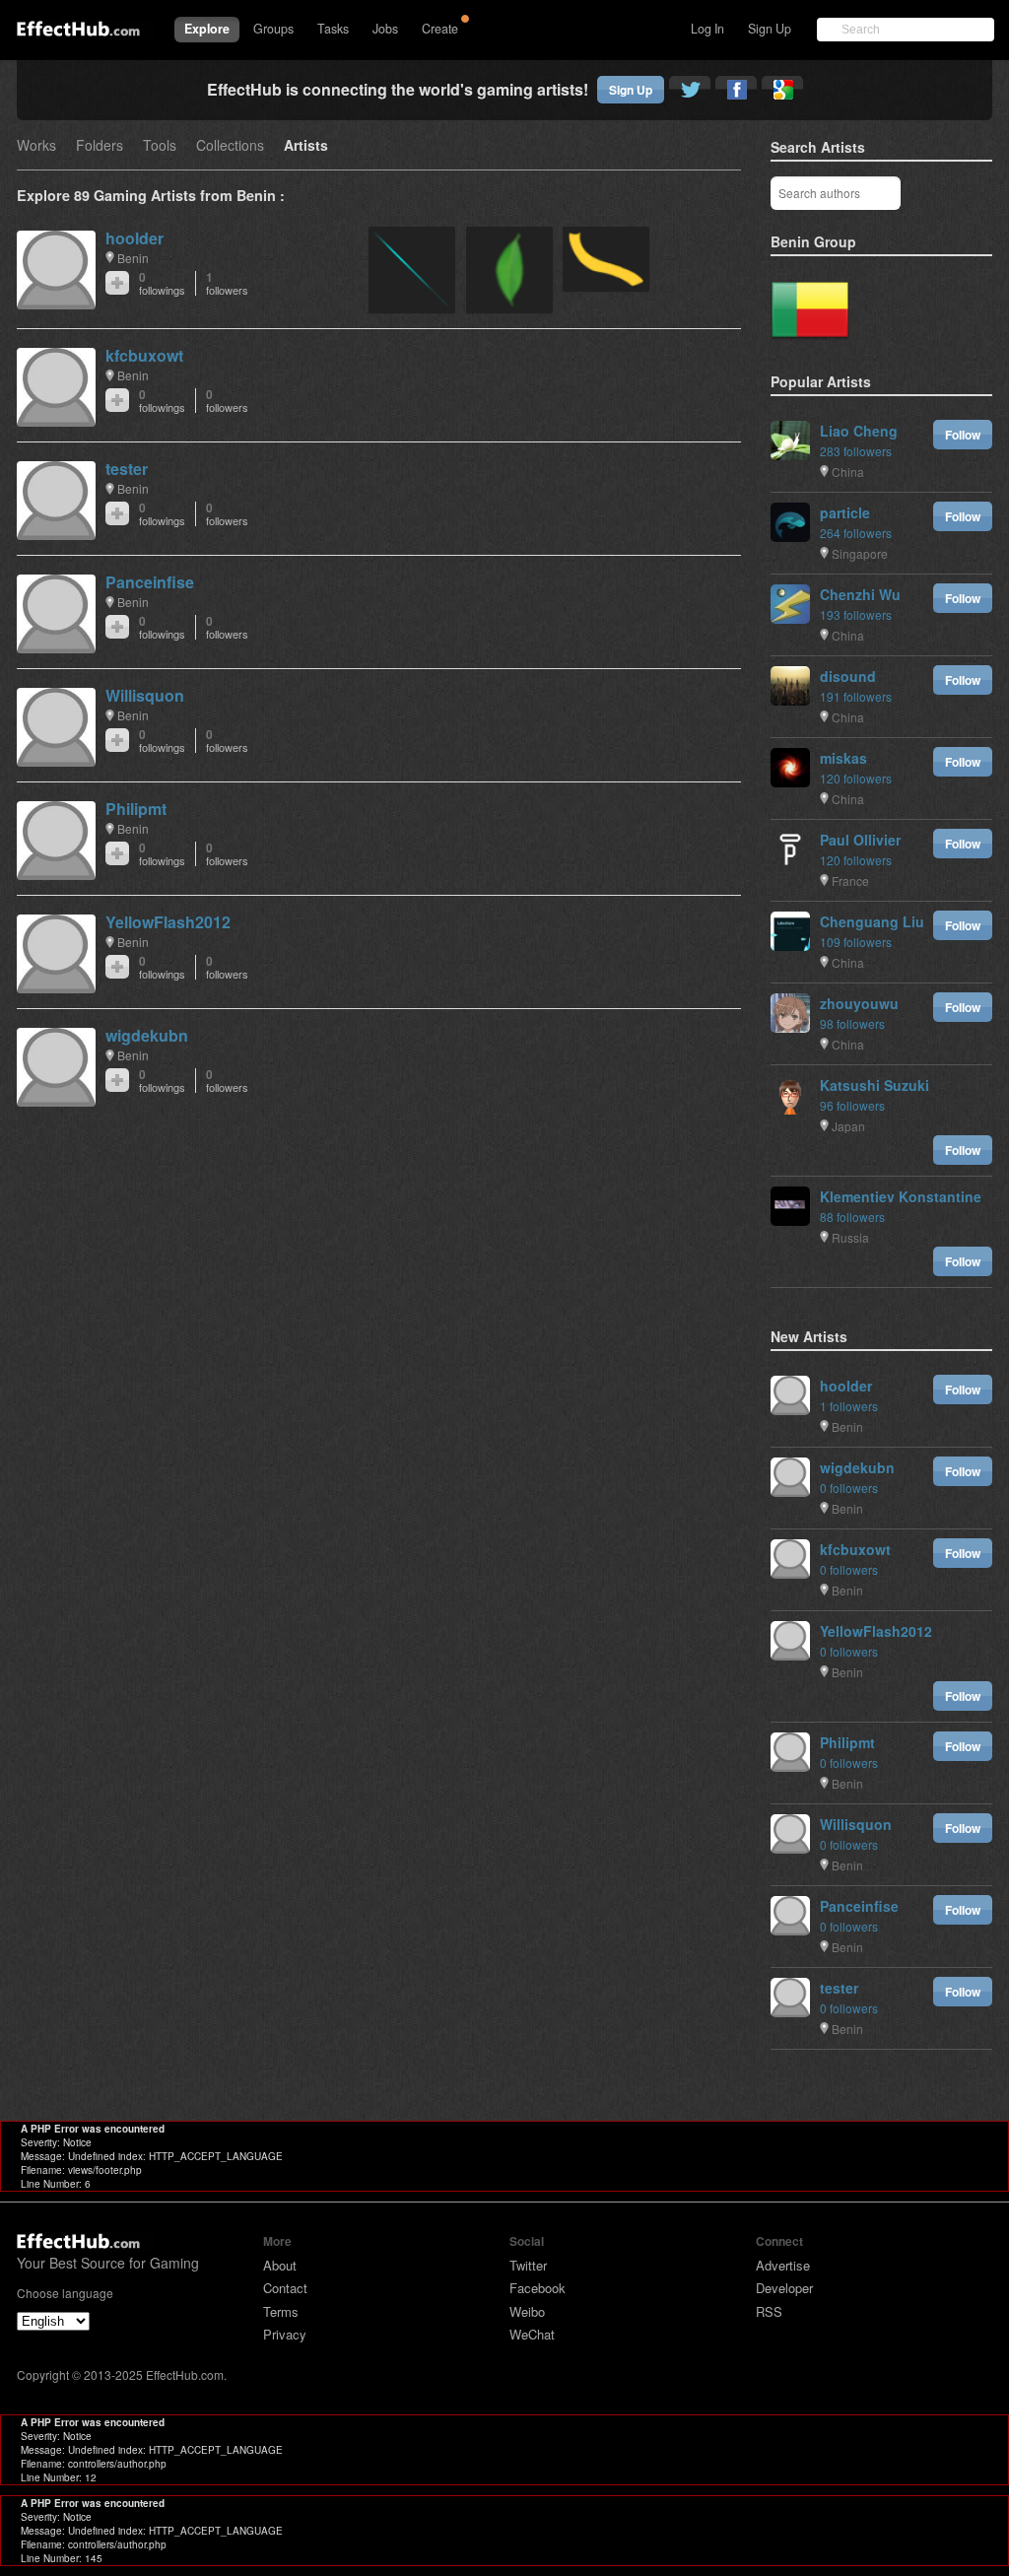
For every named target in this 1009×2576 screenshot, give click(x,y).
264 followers (856, 533)
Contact (285, 2288)
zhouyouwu (859, 1003)
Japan (848, 1126)
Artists (306, 146)
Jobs (385, 29)
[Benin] (810, 310)
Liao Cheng (859, 431)
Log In (707, 29)
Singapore (860, 553)
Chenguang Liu (872, 921)
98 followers (852, 1023)
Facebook (538, 2288)
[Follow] (117, 283)
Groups (273, 29)
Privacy (285, 2334)
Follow (963, 435)
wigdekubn (147, 1035)
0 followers (849, 1488)
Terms (281, 2311)
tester (127, 469)
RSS (769, 2311)
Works (36, 146)
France (850, 881)
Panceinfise (150, 582)
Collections (230, 146)
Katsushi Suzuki (874, 1085)
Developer (784, 2288)
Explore (207, 29)
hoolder (135, 238)
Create (440, 29)
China (848, 472)
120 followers (856, 778)
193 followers (856, 614)
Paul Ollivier (860, 840)
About (280, 2265)
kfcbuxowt (144, 355)
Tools (160, 146)
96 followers (852, 1105)
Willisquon (145, 695)
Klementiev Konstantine (901, 1196)
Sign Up (770, 29)
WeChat (532, 2334)
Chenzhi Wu (860, 594)
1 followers (849, 1406)
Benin (133, 258)
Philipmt (136, 809)
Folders (100, 146)
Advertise (783, 2265)
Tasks (333, 29)
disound (848, 676)
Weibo (527, 2311)
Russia (850, 1237)
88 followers (852, 1217)
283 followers (856, 451)
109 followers (856, 942)
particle (845, 512)
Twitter (528, 2265)
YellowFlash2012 (168, 922)
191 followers (856, 696)
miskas (843, 758)
